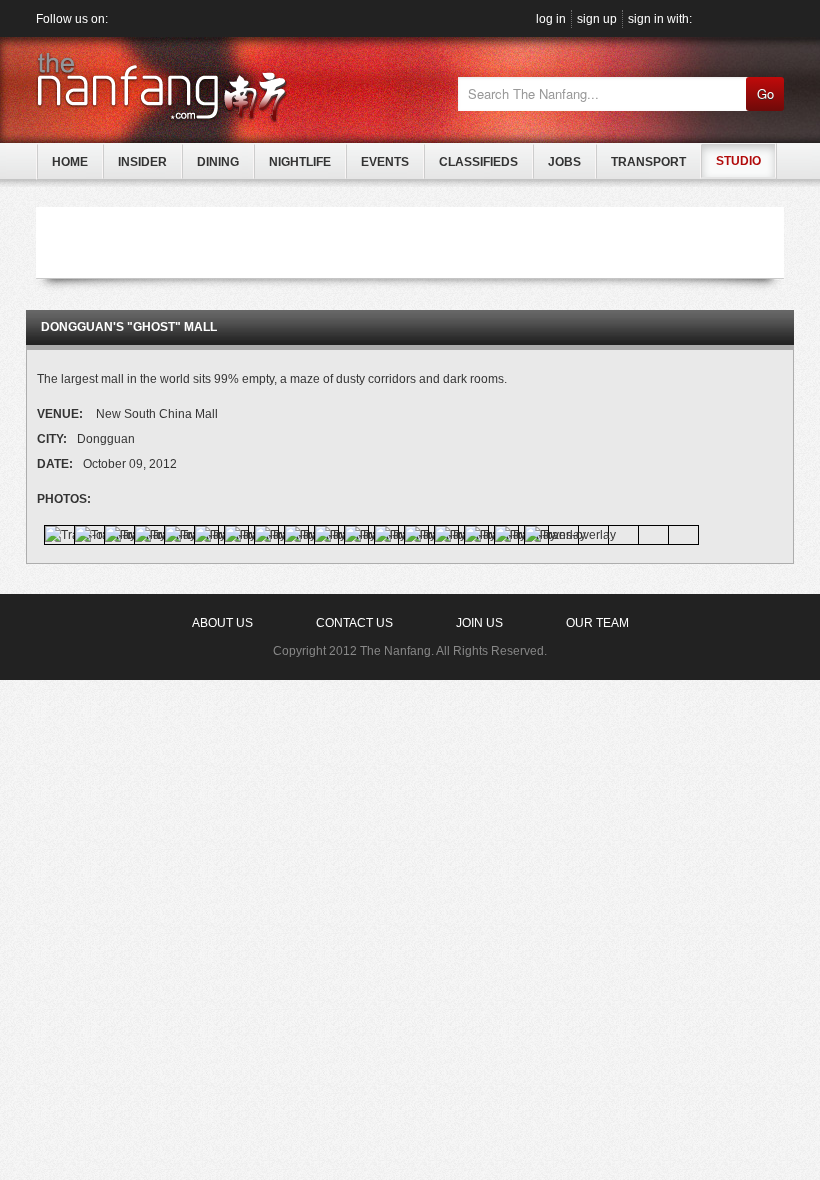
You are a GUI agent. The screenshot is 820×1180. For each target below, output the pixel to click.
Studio (738, 161)
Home (70, 162)
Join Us (479, 623)
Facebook (121, 18)
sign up (597, 19)
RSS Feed (209, 18)
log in (551, 19)
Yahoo (774, 20)
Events (385, 162)
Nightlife (300, 162)
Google (728, 20)
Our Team (597, 623)
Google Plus (187, 18)
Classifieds (478, 162)
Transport (648, 162)
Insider (142, 162)
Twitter (143, 18)
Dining (218, 162)
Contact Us (354, 623)
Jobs (564, 162)
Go (765, 93)
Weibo (165, 18)
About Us (222, 623)
